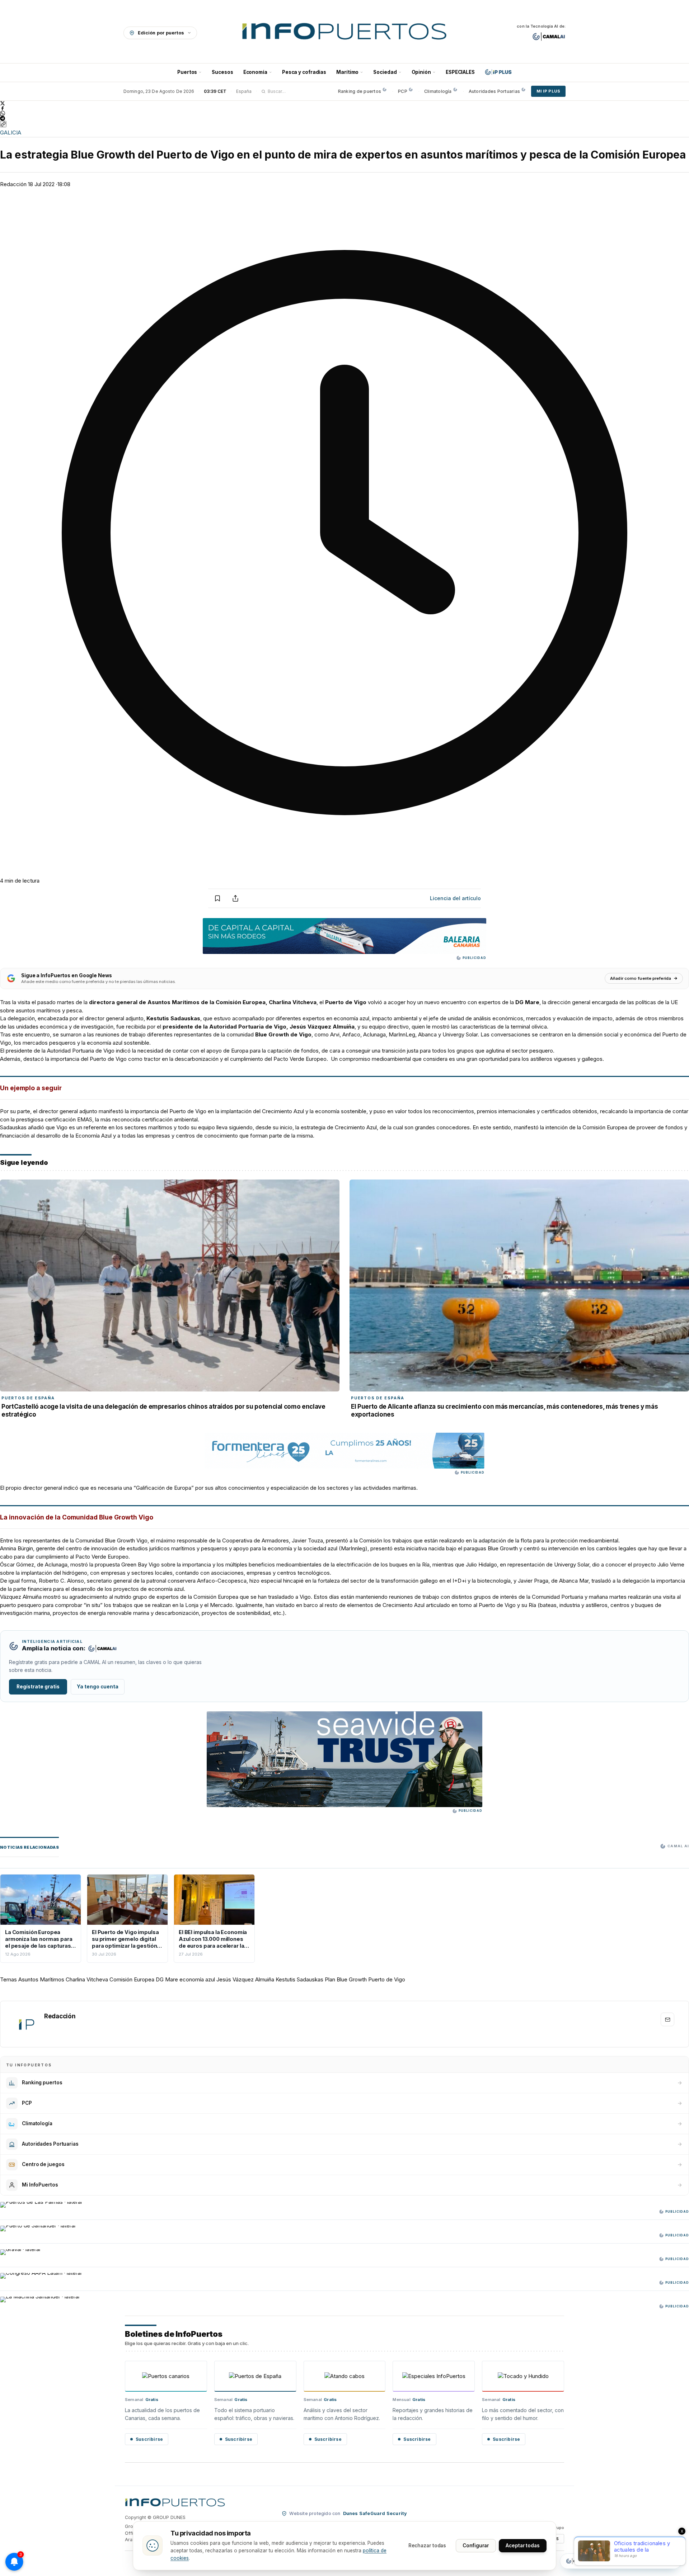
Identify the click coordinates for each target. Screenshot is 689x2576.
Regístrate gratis (38, 1687)
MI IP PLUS (548, 91)
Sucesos (222, 72)
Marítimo (347, 72)
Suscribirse (149, 2439)
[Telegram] (344, 118)
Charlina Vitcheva (87, 1979)
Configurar (476, 2546)
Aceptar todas (523, 2546)
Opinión (421, 72)
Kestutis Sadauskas (299, 1979)
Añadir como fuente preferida (641, 978)
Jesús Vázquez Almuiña (245, 1979)
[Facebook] (344, 108)
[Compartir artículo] (235, 898)
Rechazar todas (427, 2546)
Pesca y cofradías (304, 72)
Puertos (187, 72)
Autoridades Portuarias (494, 91)
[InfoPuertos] (345, 33)
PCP (403, 91)
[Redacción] (26, 2024)
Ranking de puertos (360, 91)
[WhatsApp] (344, 113)
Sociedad (385, 72)
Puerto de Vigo (387, 1979)
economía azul (197, 1979)
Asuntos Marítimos (41, 1979)
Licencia (455, 898)
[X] (344, 103)
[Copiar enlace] (3, 124)
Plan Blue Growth (346, 1979)
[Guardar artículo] (217, 898)
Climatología (438, 91)
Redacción (13, 184)
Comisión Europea (132, 1979)
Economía (255, 72)
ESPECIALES (460, 72)
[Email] (667, 2019)
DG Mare (167, 1979)
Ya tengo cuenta (98, 1687)
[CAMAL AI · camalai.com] (549, 37)
